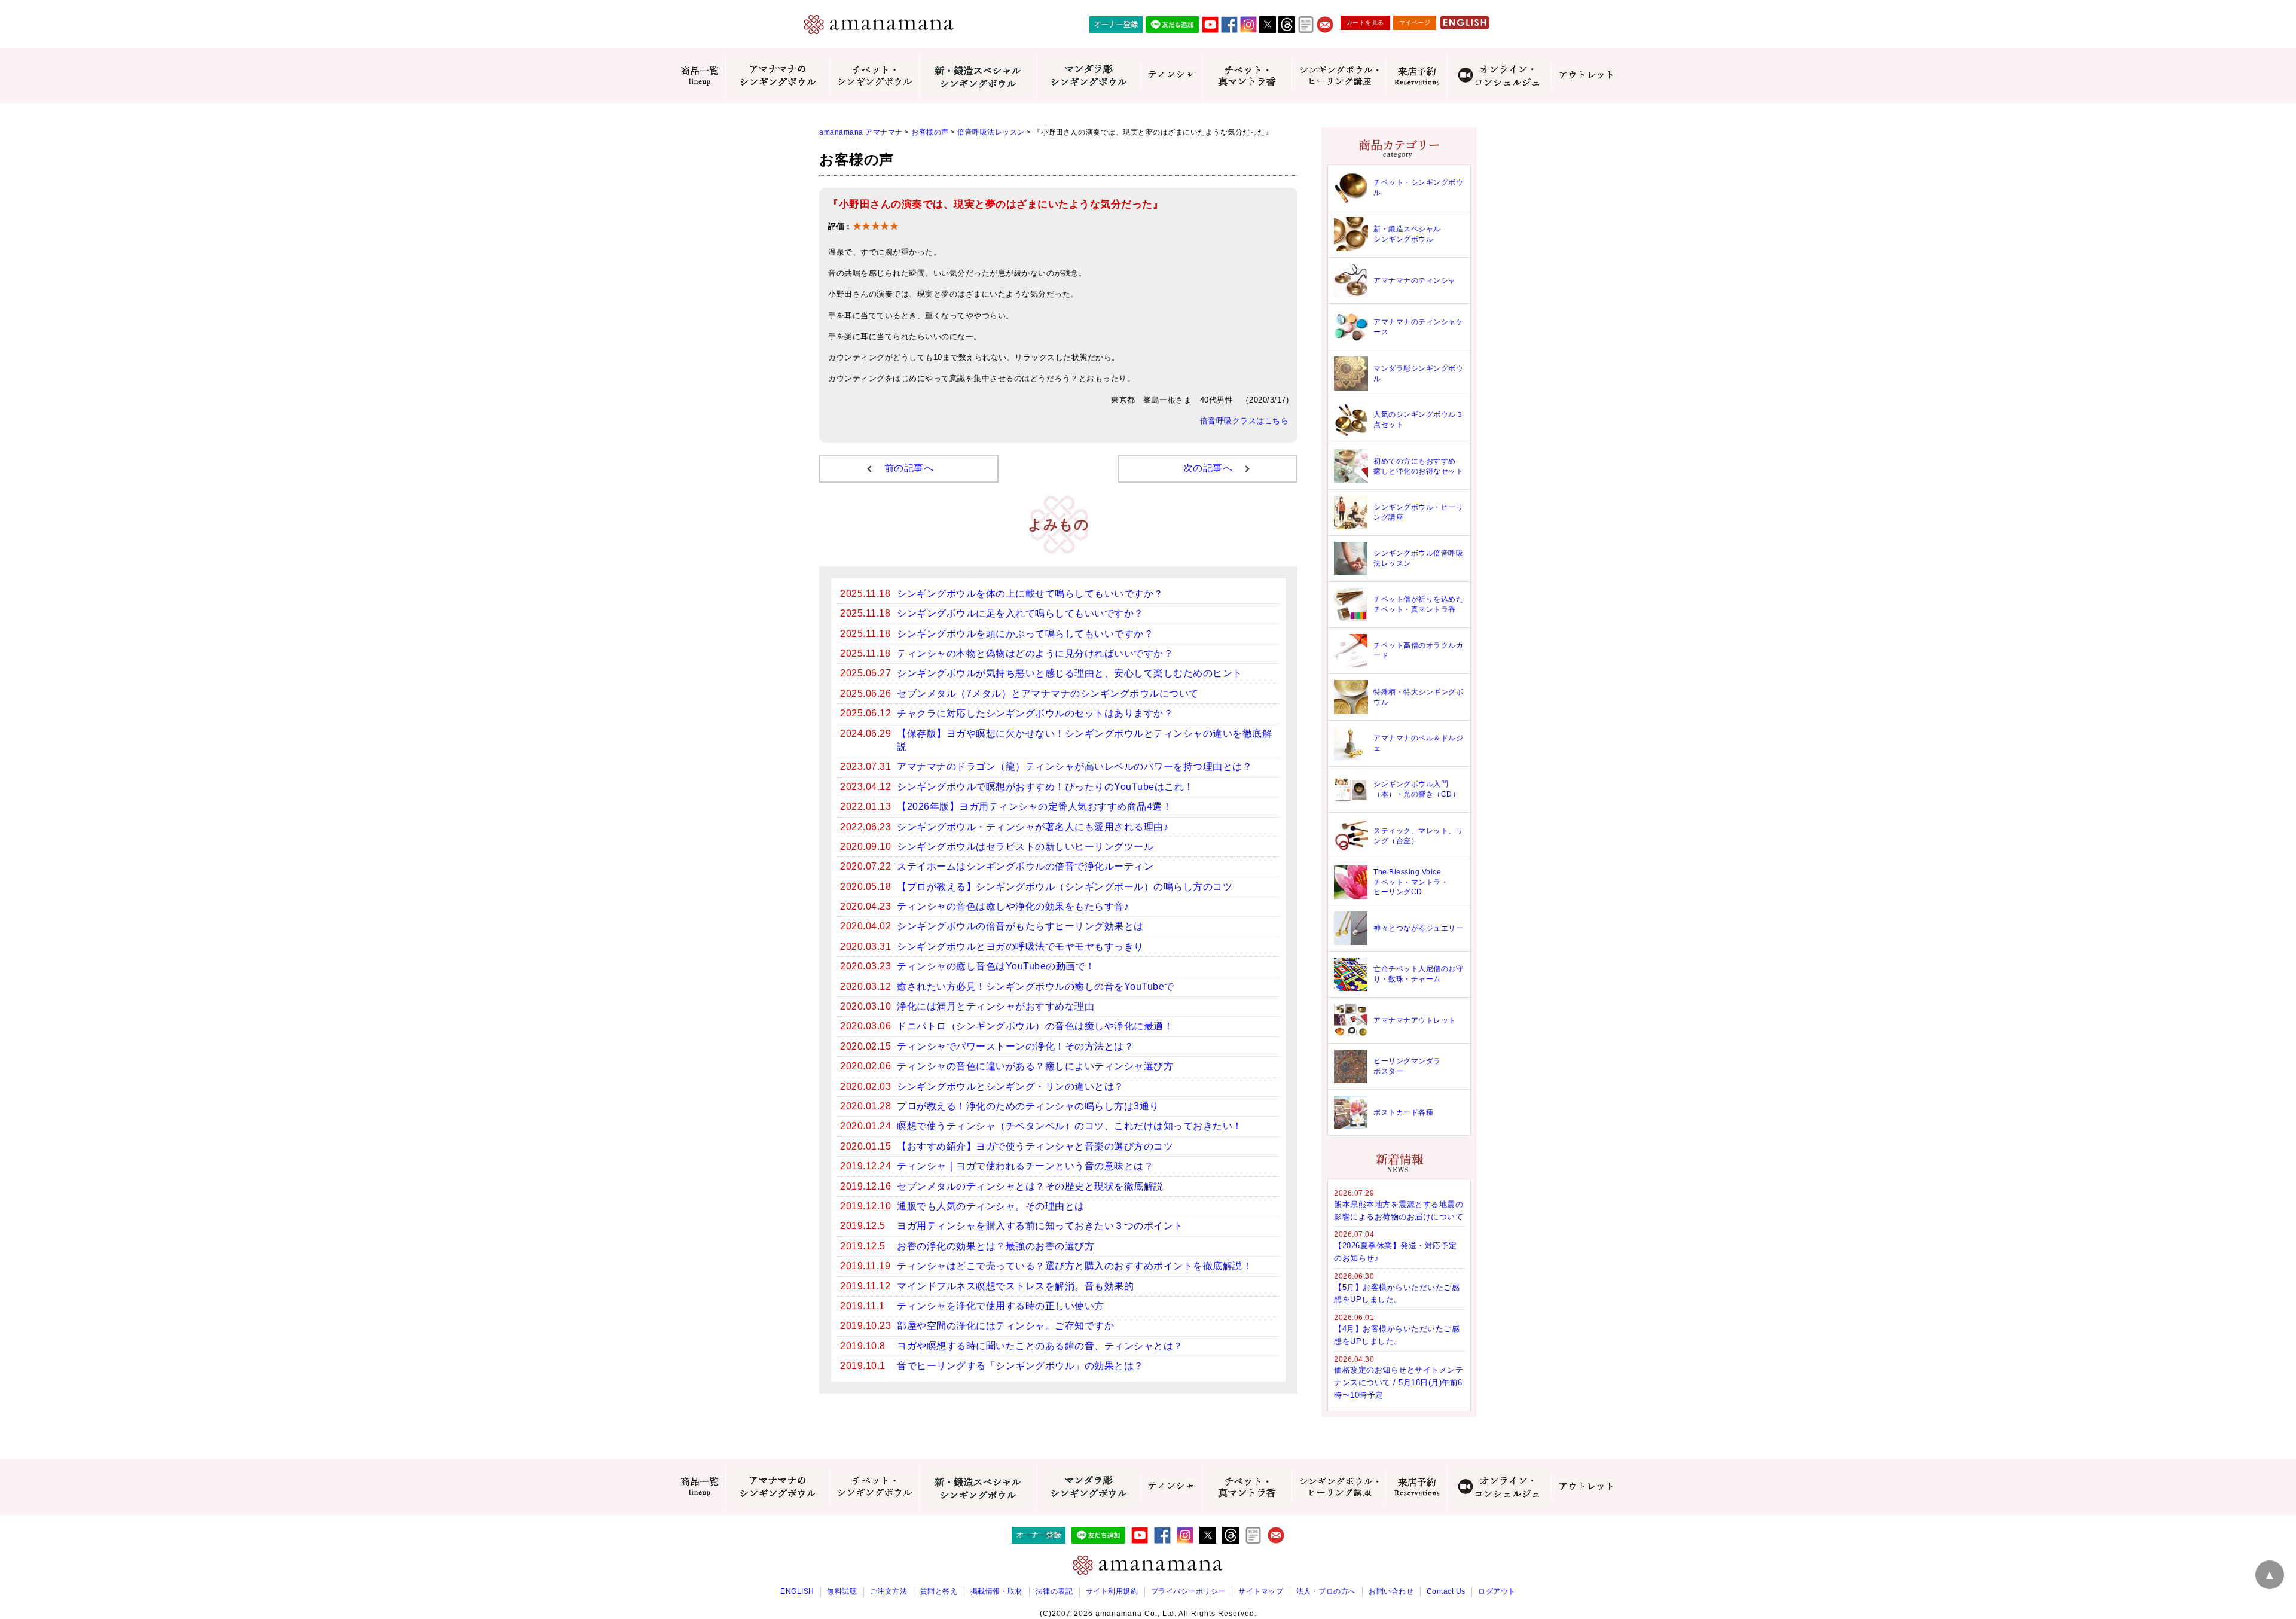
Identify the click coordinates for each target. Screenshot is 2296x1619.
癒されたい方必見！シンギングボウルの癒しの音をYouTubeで (1036, 987)
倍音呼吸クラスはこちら (1245, 421)
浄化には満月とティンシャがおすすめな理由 (996, 1006)
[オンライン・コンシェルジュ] (1499, 76)
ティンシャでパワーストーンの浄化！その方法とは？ (1015, 1046)
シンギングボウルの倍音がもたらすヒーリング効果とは (1020, 926)
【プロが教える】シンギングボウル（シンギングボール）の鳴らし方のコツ (1065, 887)
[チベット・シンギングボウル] (874, 76)
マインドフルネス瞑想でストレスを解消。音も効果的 (1015, 1286)
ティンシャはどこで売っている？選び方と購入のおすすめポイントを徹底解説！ (1074, 1266)
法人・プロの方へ (1326, 1591)
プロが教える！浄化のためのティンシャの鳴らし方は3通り (1028, 1106)
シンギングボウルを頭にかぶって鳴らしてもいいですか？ (1025, 634)
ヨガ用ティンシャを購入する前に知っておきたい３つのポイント (1040, 1226)
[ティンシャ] (1171, 75)
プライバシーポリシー (1188, 1591)
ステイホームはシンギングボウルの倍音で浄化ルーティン (1025, 866)
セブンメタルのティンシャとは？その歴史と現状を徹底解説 (1030, 1186)
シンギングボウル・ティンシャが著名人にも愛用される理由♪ (1033, 827)
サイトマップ (1261, 1591)
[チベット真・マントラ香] (1246, 76)
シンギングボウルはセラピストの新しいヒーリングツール (1025, 847)
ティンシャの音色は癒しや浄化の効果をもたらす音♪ (1013, 906)
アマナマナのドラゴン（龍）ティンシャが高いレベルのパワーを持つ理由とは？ (1074, 766)
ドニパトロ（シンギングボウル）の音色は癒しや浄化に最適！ (1035, 1026)
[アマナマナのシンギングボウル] (777, 76)
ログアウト (1497, 1591)
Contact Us (1446, 1591)
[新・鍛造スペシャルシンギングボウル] (978, 76)
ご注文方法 (889, 1591)
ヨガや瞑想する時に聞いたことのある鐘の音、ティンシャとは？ (1040, 1346)
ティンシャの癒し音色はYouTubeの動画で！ (996, 966)
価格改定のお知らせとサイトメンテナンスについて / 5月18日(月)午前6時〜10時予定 (1399, 1382)
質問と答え (939, 1591)
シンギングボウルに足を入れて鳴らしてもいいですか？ (1020, 613)
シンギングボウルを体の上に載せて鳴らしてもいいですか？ (1030, 594)
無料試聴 (842, 1591)
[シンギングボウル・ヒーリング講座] (1339, 76)
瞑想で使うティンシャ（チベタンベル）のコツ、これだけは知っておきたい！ (1070, 1126)
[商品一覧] (700, 76)
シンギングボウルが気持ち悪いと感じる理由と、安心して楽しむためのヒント (1070, 673)
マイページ (1415, 22)
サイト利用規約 (1112, 1591)
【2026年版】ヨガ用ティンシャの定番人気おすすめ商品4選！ (1034, 807)
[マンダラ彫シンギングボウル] (1088, 76)
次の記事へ (1208, 468)
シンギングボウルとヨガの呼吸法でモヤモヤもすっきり (1020, 946)
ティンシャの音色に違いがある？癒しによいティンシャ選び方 (1035, 1066)
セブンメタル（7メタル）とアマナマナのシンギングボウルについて (1048, 693)
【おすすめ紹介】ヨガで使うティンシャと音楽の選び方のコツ (1035, 1146)
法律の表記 (1054, 1591)
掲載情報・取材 (997, 1591)
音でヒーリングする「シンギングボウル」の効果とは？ (1020, 1366)
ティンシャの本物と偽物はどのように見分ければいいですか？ (1035, 653)
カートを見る (1365, 22)
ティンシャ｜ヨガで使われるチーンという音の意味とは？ (1025, 1166)
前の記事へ (909, 468)
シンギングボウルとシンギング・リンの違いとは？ (1010, 1086)
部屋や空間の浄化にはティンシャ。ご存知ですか (1005, 1326)
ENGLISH (797, 1591)
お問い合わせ (1391, 1591)
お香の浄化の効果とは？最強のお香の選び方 (996, 1246)
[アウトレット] (1586, 75)
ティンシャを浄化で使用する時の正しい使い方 (1001, 1306)
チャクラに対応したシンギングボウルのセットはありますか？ (1035, 713)
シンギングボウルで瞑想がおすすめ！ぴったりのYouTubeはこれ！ (1045, 787)
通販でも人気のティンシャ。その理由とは (991, 1206)
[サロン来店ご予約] (1416, 76)
